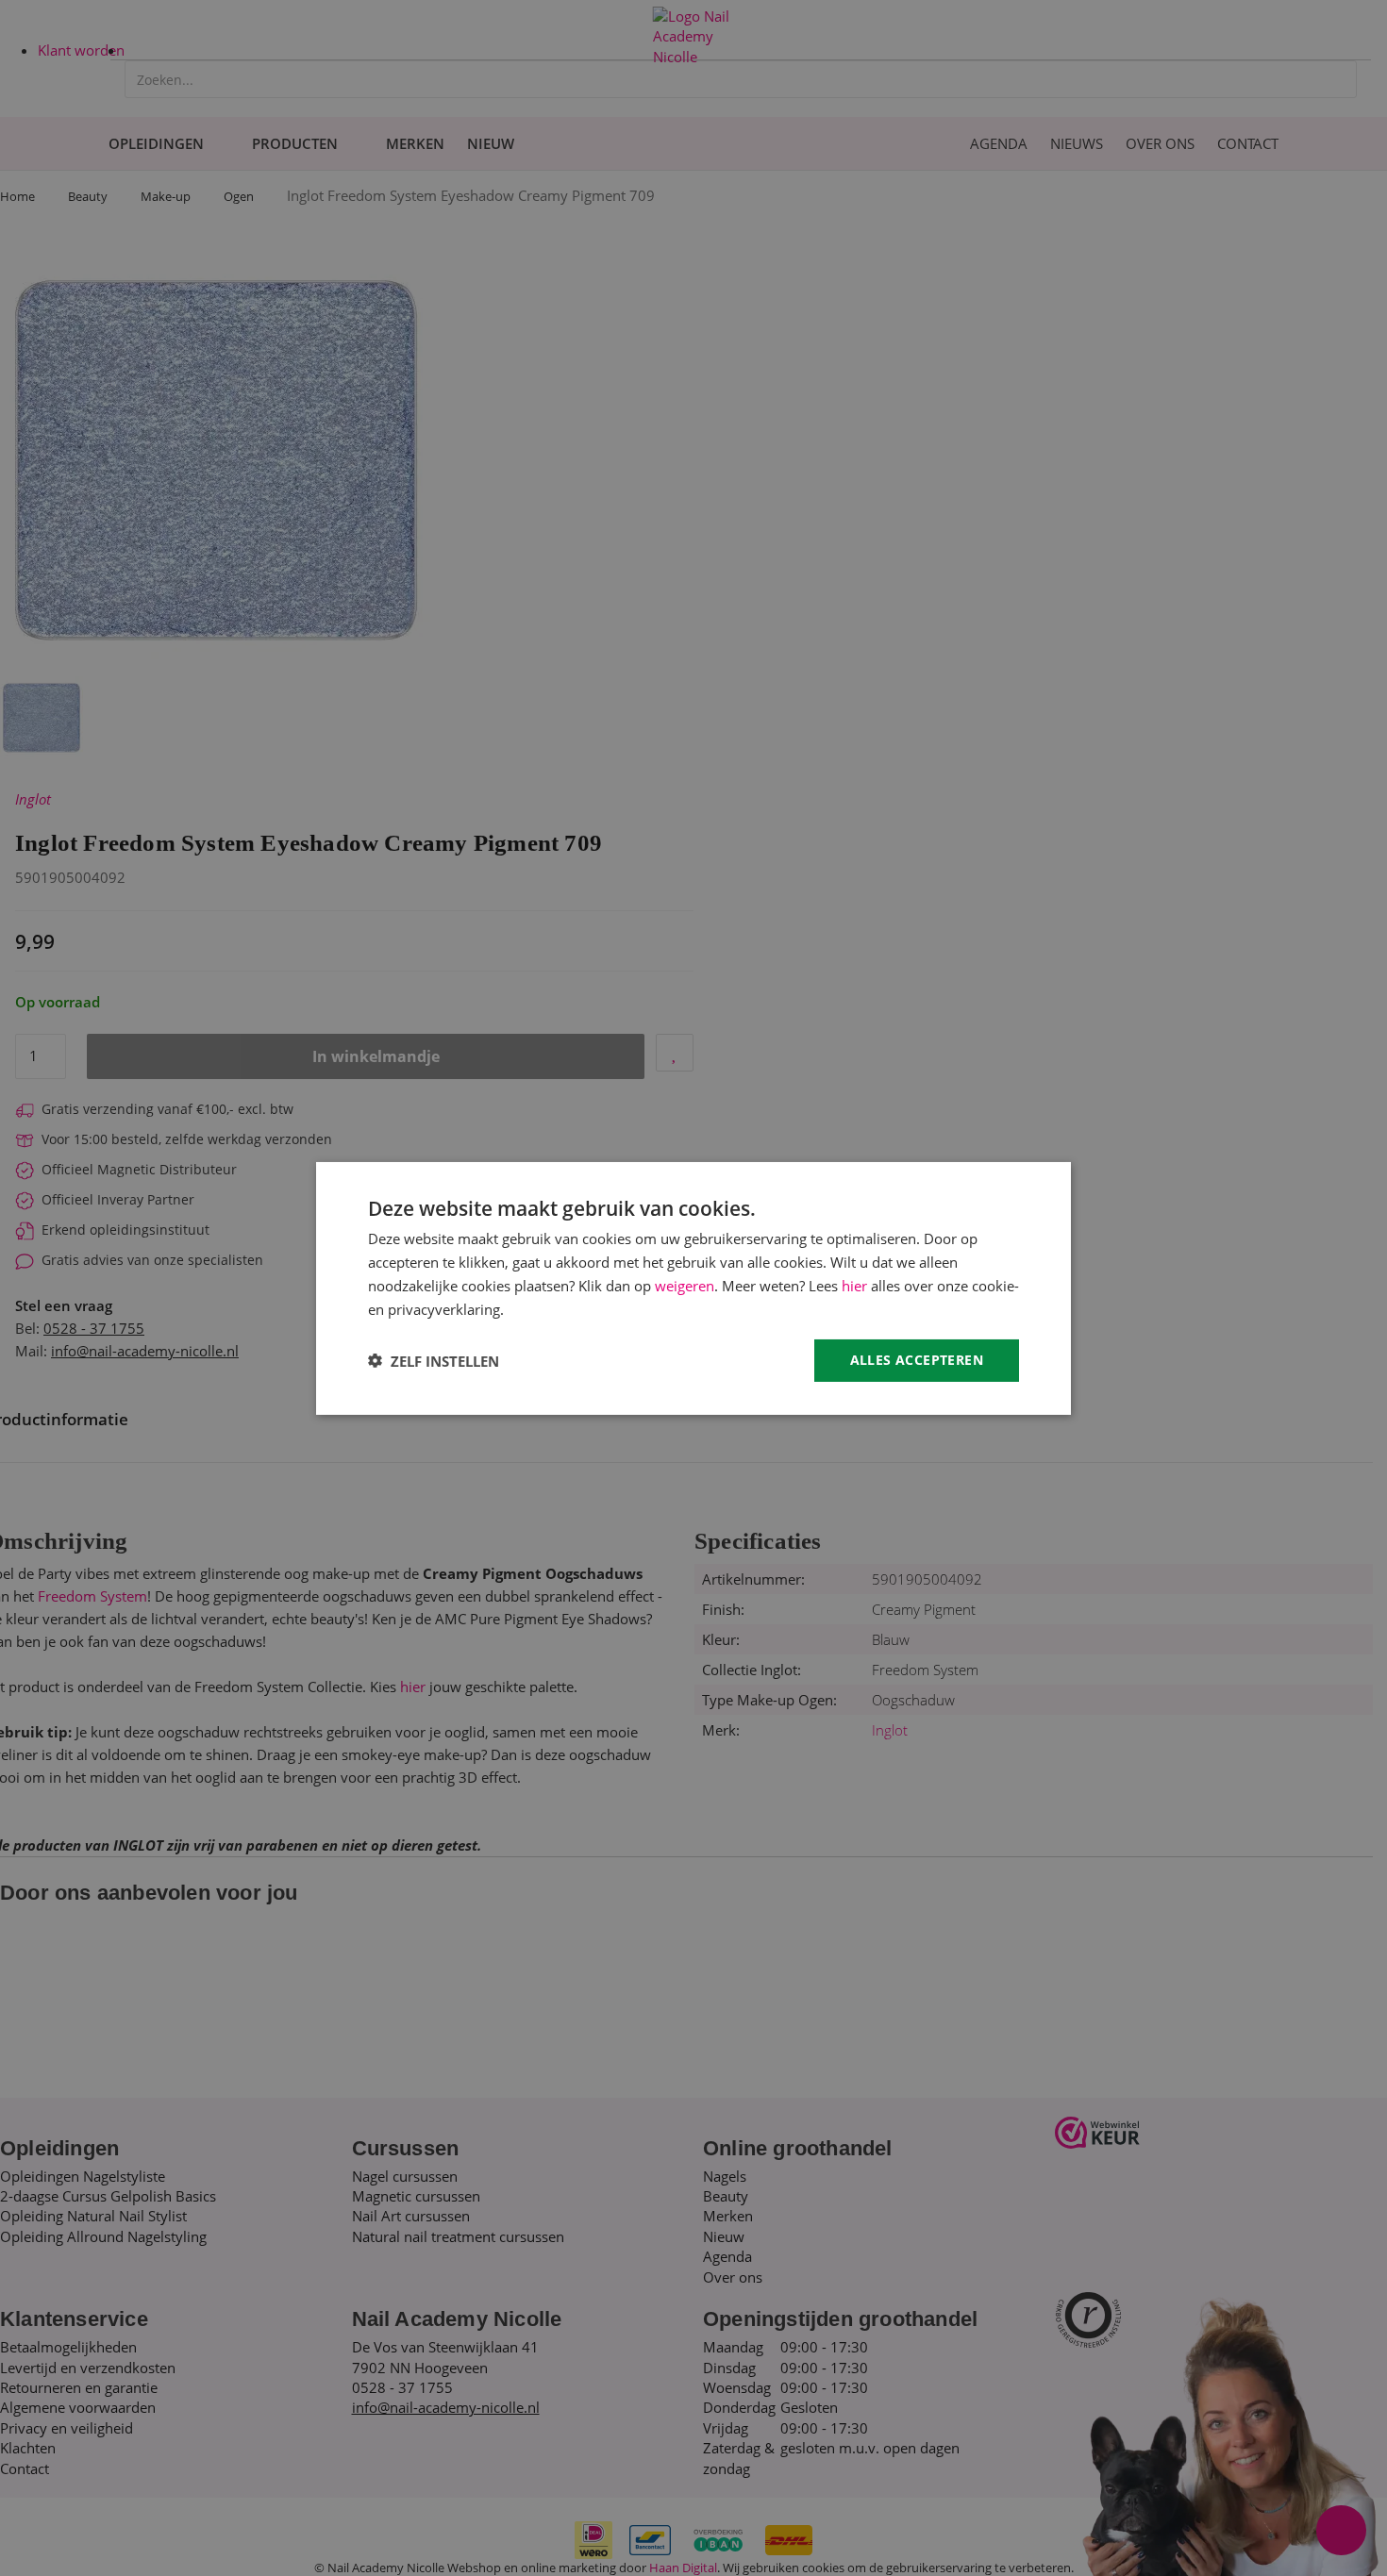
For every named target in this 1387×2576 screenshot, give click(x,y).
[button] (434, 1360)
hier (854, 1285)
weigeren (685, 1285)
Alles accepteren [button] (917, 1360)
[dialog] (693, 1288)
